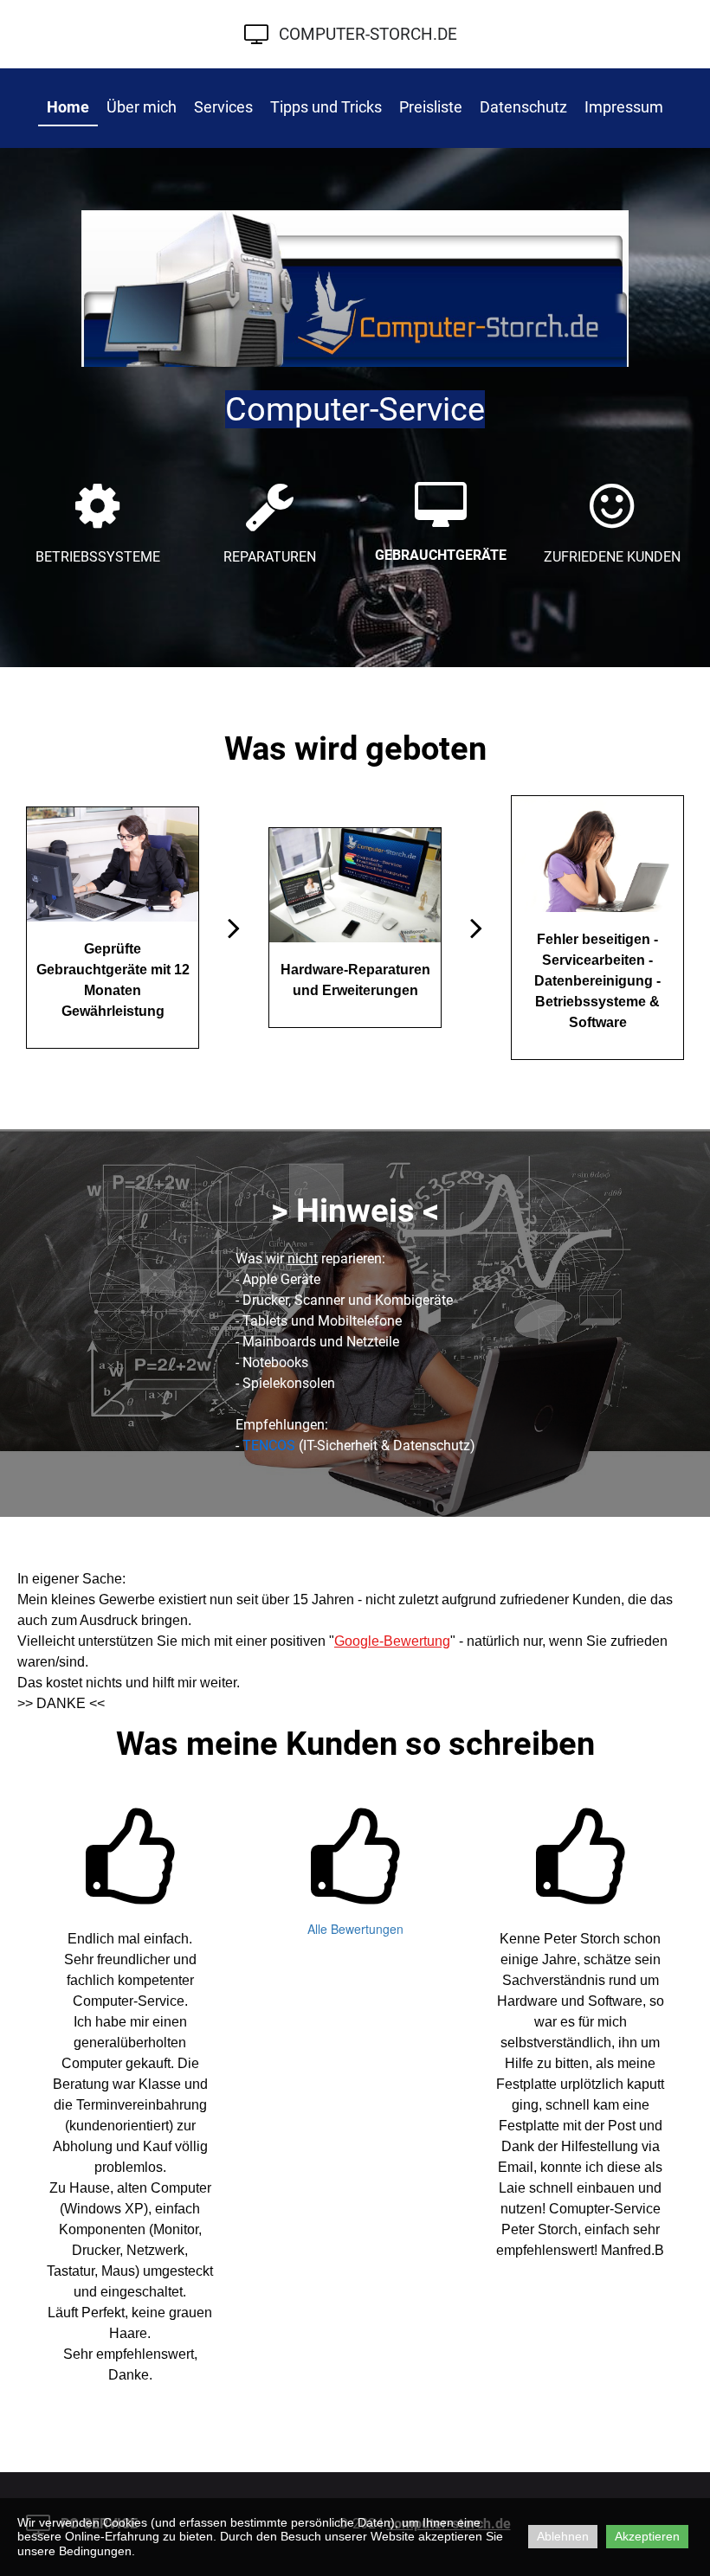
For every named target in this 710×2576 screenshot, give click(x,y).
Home (68, 107)
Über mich (142, 107)
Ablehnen (563, 2536)
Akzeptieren (647, 2536)
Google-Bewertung (392, 1641)
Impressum (624, 107)
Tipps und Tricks (326, 107)
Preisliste (431, 107)
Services (223, 107)
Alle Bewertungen (355, 1929)
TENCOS (269, 1445)
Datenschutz (523, 107)
